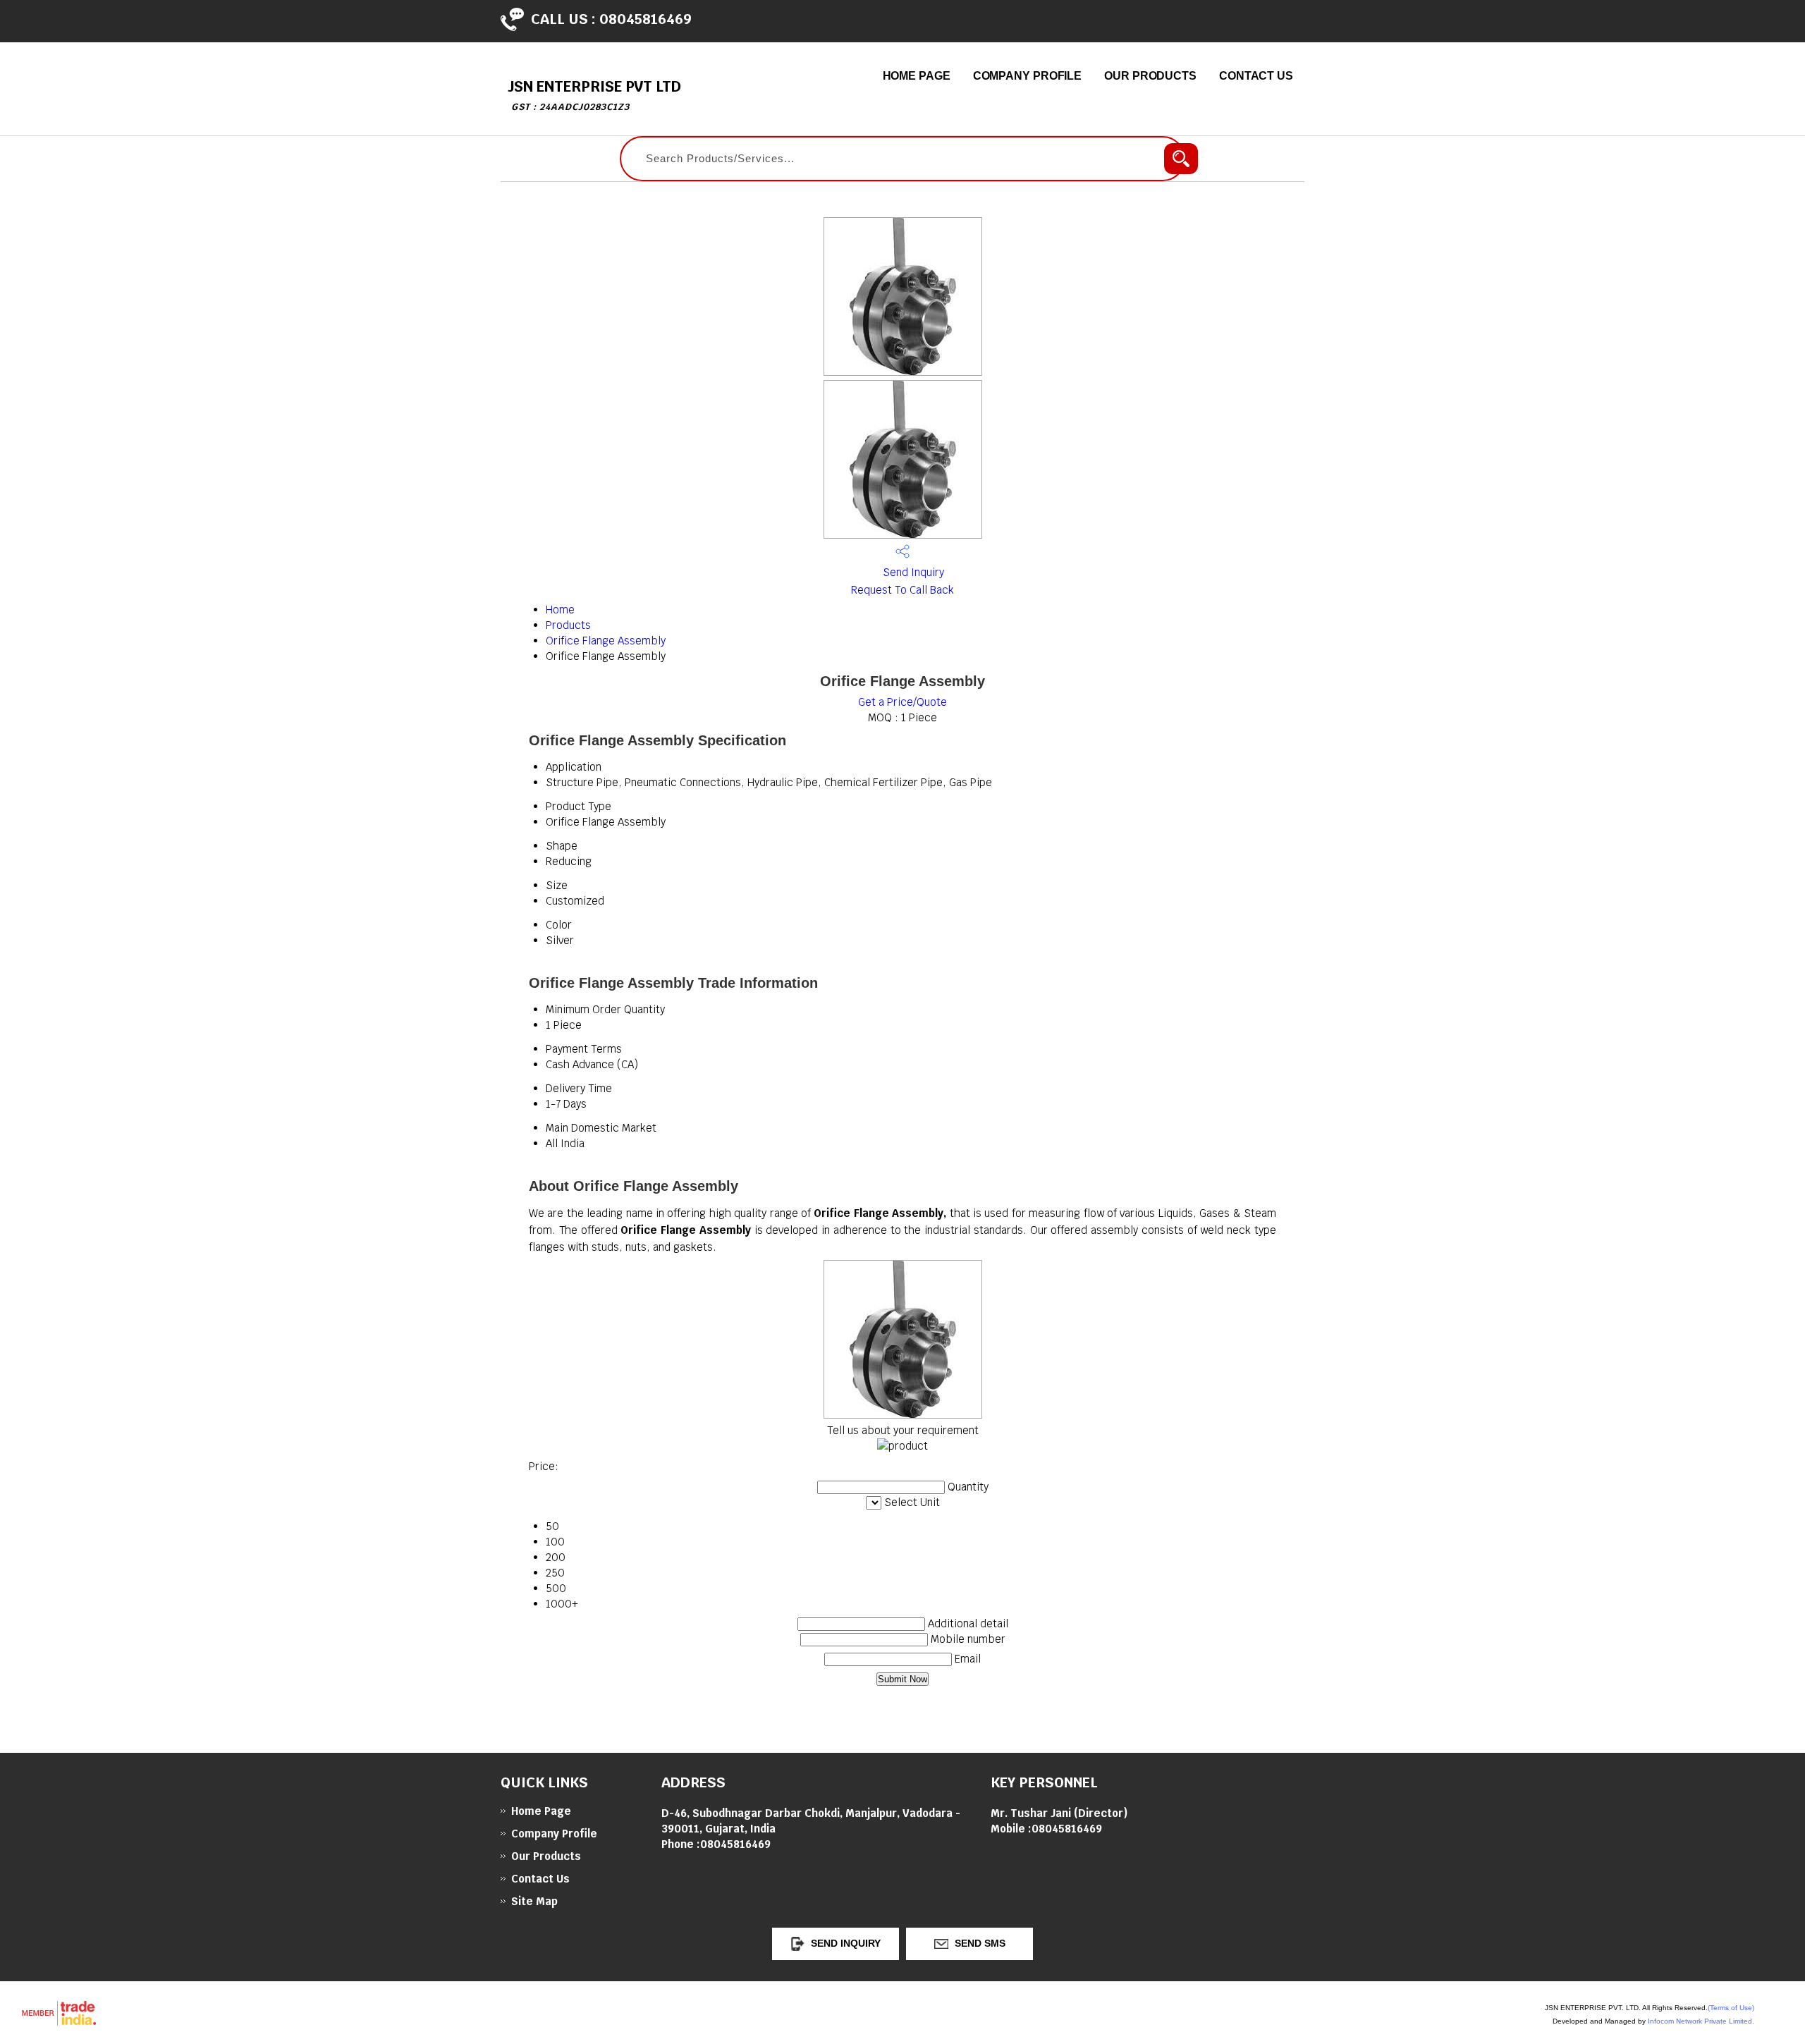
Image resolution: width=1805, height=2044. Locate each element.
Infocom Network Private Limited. (1701, 2021)
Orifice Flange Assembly (606, 641)
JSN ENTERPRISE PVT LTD (594, 95)
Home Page (917, 76)
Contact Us (1256, 76)
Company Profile (1028, 76)
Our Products (1150, 76)
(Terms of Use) (1731, 2008)
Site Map (534, 1901)
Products (568, 625)
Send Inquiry (912, 572)
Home (560, 610)
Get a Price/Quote (902, 702)
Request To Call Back (902, 590)
